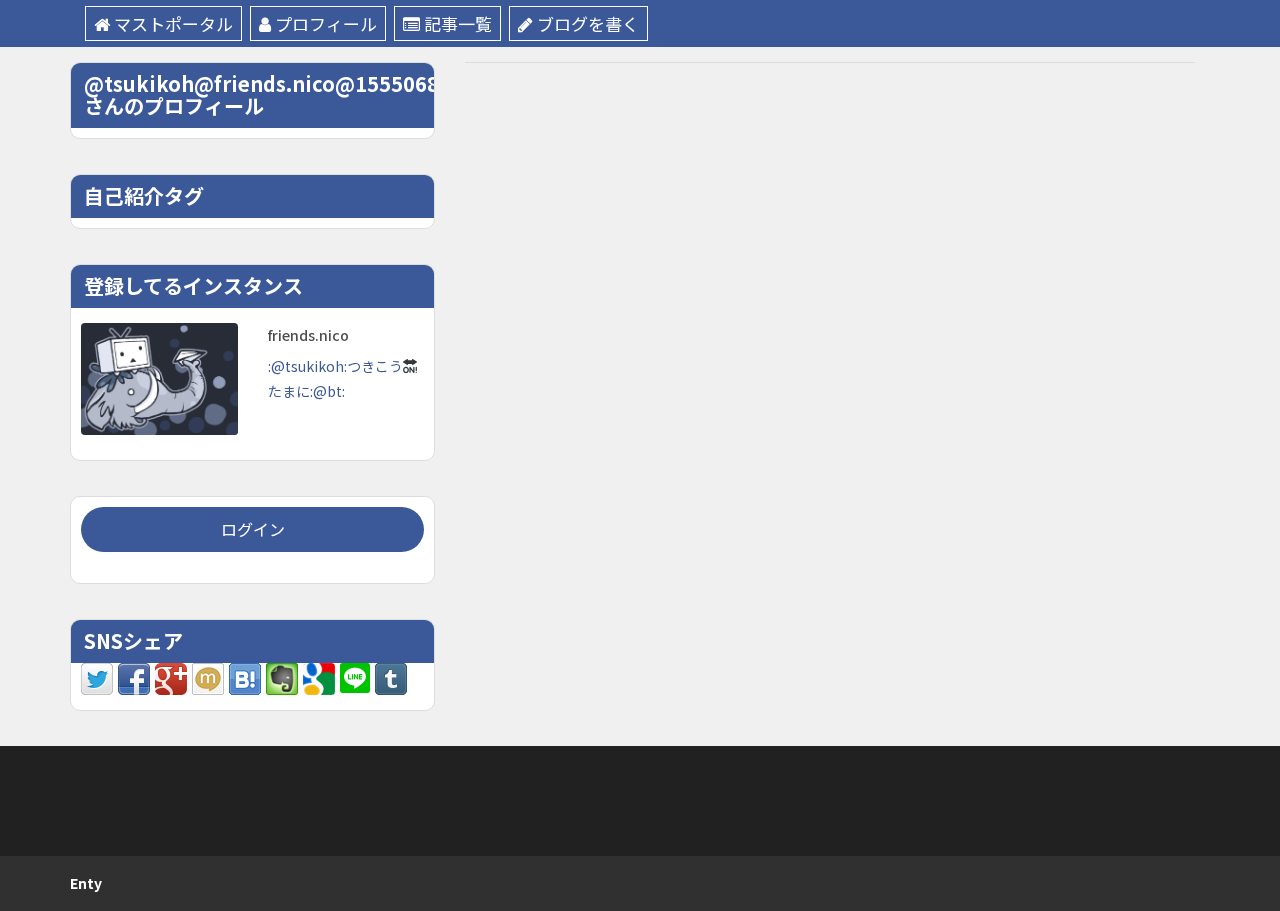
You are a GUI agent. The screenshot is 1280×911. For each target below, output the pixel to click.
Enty (86, 883)
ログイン (253, 529)
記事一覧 (458, 23)
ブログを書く (588, 23)
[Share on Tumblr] (391, 677)
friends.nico (308, 335)
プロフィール (326, 23)
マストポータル (173, 23)
